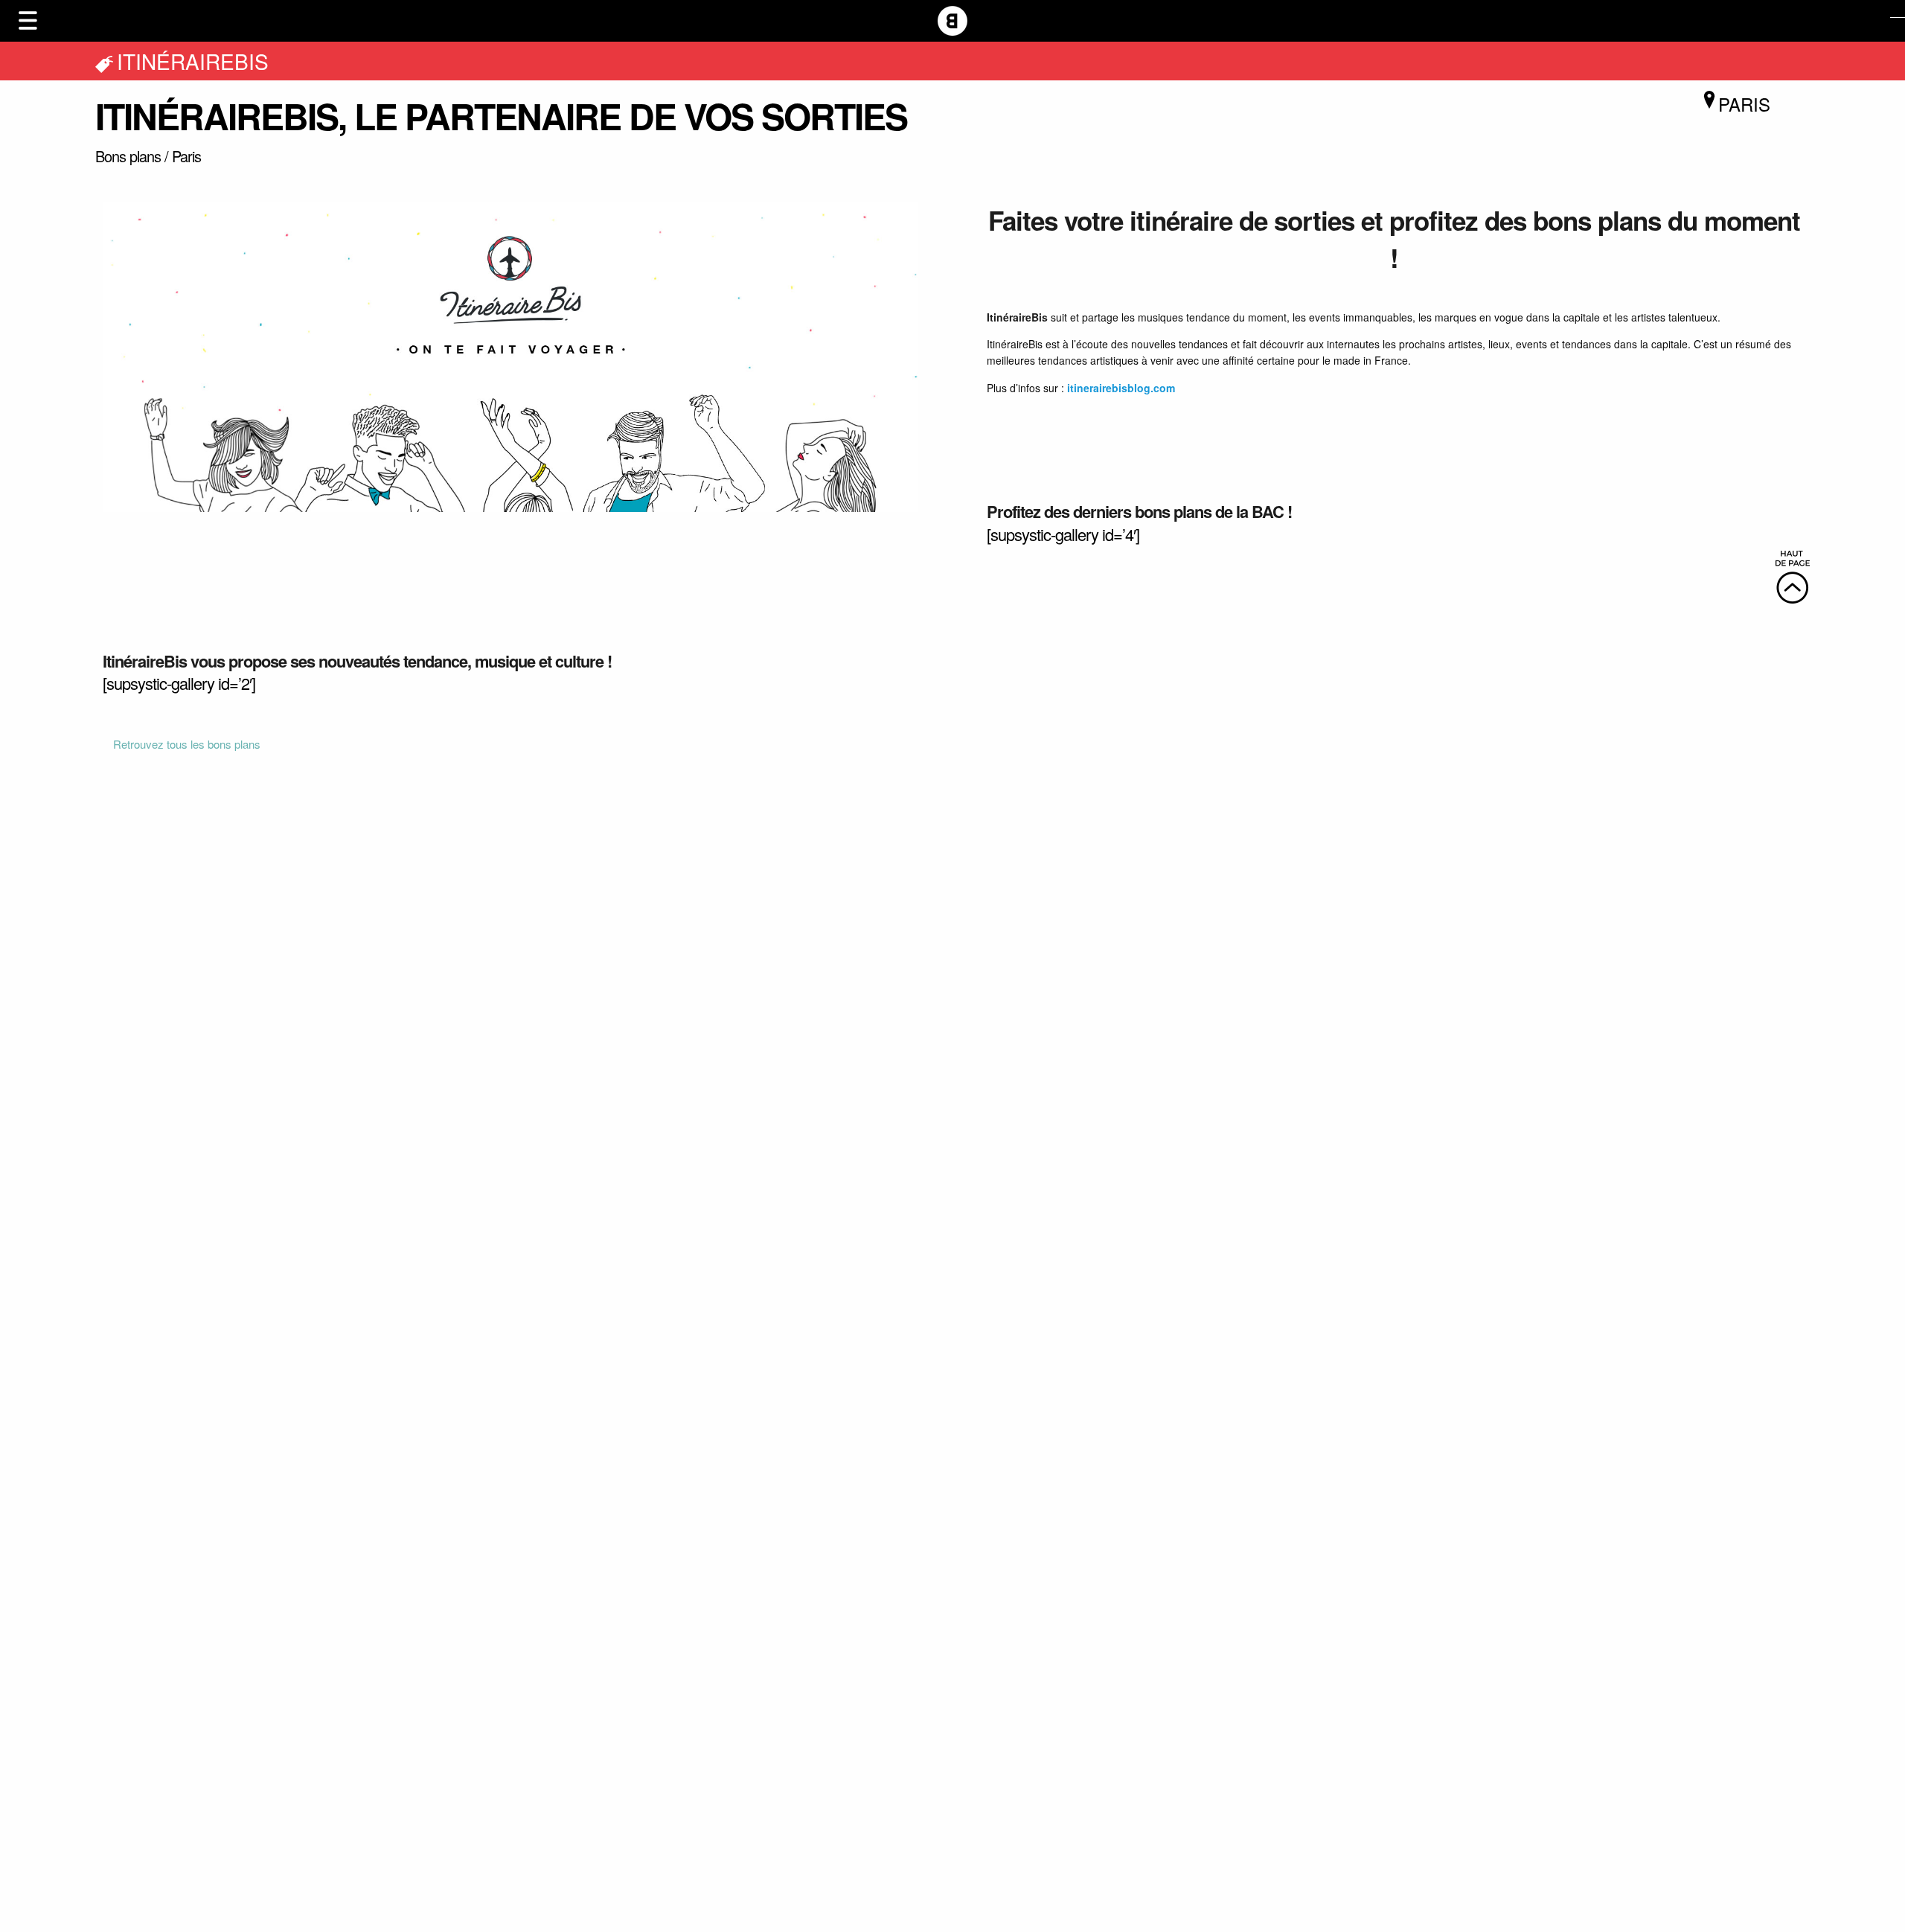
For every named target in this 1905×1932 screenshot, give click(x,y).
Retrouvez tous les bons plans (187, 744)
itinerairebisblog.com (1121, 388)
